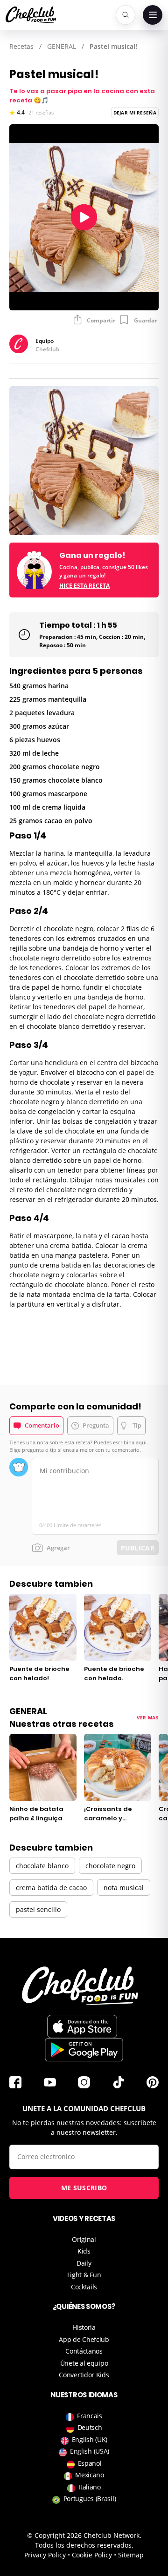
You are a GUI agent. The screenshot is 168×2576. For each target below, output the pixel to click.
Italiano (90, 2487)
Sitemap (131, 2555)
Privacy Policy (45, 2555)
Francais (90, 2416)
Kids (84, 2251)
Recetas (21, 46)
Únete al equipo (84, 2363)
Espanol (90, 2463)
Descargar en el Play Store (84, 2050)
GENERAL (62, 46)
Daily (84, 2263)
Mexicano (90, 2475)
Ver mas (148, 1717)
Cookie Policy (92, 2555)
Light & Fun (84, 2275)
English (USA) (90, 2451)
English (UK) (90, 2439)
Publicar (138, 1548)
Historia (84, 2327)
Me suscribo (84, 2188)
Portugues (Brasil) (90, 2499)
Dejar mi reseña (135, 113)
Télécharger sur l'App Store (82, 2026)
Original (84, 2239)
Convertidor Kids (84, 2375)
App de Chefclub (84, 2339)
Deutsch (90, 2427)
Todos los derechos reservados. (84, 2545)
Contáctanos (84, 2351)
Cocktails (84, 2287)
